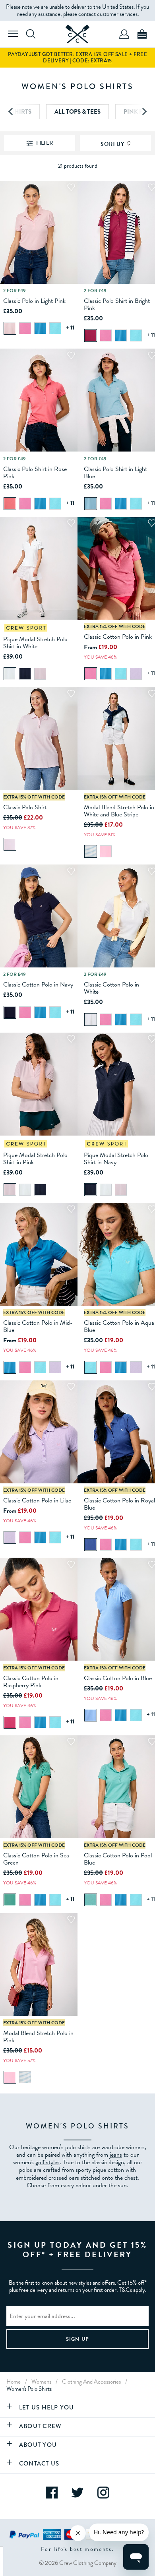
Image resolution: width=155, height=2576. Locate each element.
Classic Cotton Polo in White (111, 988)
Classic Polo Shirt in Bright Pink (117, 304)
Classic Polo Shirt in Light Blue (115, 473)
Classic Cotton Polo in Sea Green (36, 1859)
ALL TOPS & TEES (77, 112)
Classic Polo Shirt (25, 807)
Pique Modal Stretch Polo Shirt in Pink (35, 1159)
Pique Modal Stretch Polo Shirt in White (35, 643)
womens (41, 2382)
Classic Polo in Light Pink (34, 301)
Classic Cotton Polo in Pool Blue (118, 1859)
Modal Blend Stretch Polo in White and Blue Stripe (119, 811)
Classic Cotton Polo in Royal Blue (119, 1504)
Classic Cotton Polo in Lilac (37, 1500)
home (14, 2382)
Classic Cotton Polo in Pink (118, 637)
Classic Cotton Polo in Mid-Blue (38, 1326)
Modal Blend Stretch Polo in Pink (38, 2037)
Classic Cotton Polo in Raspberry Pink (31, 1682)
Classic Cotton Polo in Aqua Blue (119, 1326)
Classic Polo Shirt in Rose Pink (35, 473)
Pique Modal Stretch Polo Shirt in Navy (116, 1159)
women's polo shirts (29, 2389)
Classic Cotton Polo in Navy (38, 985)
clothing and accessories (91, 2382)
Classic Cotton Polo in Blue (118, 1678)
